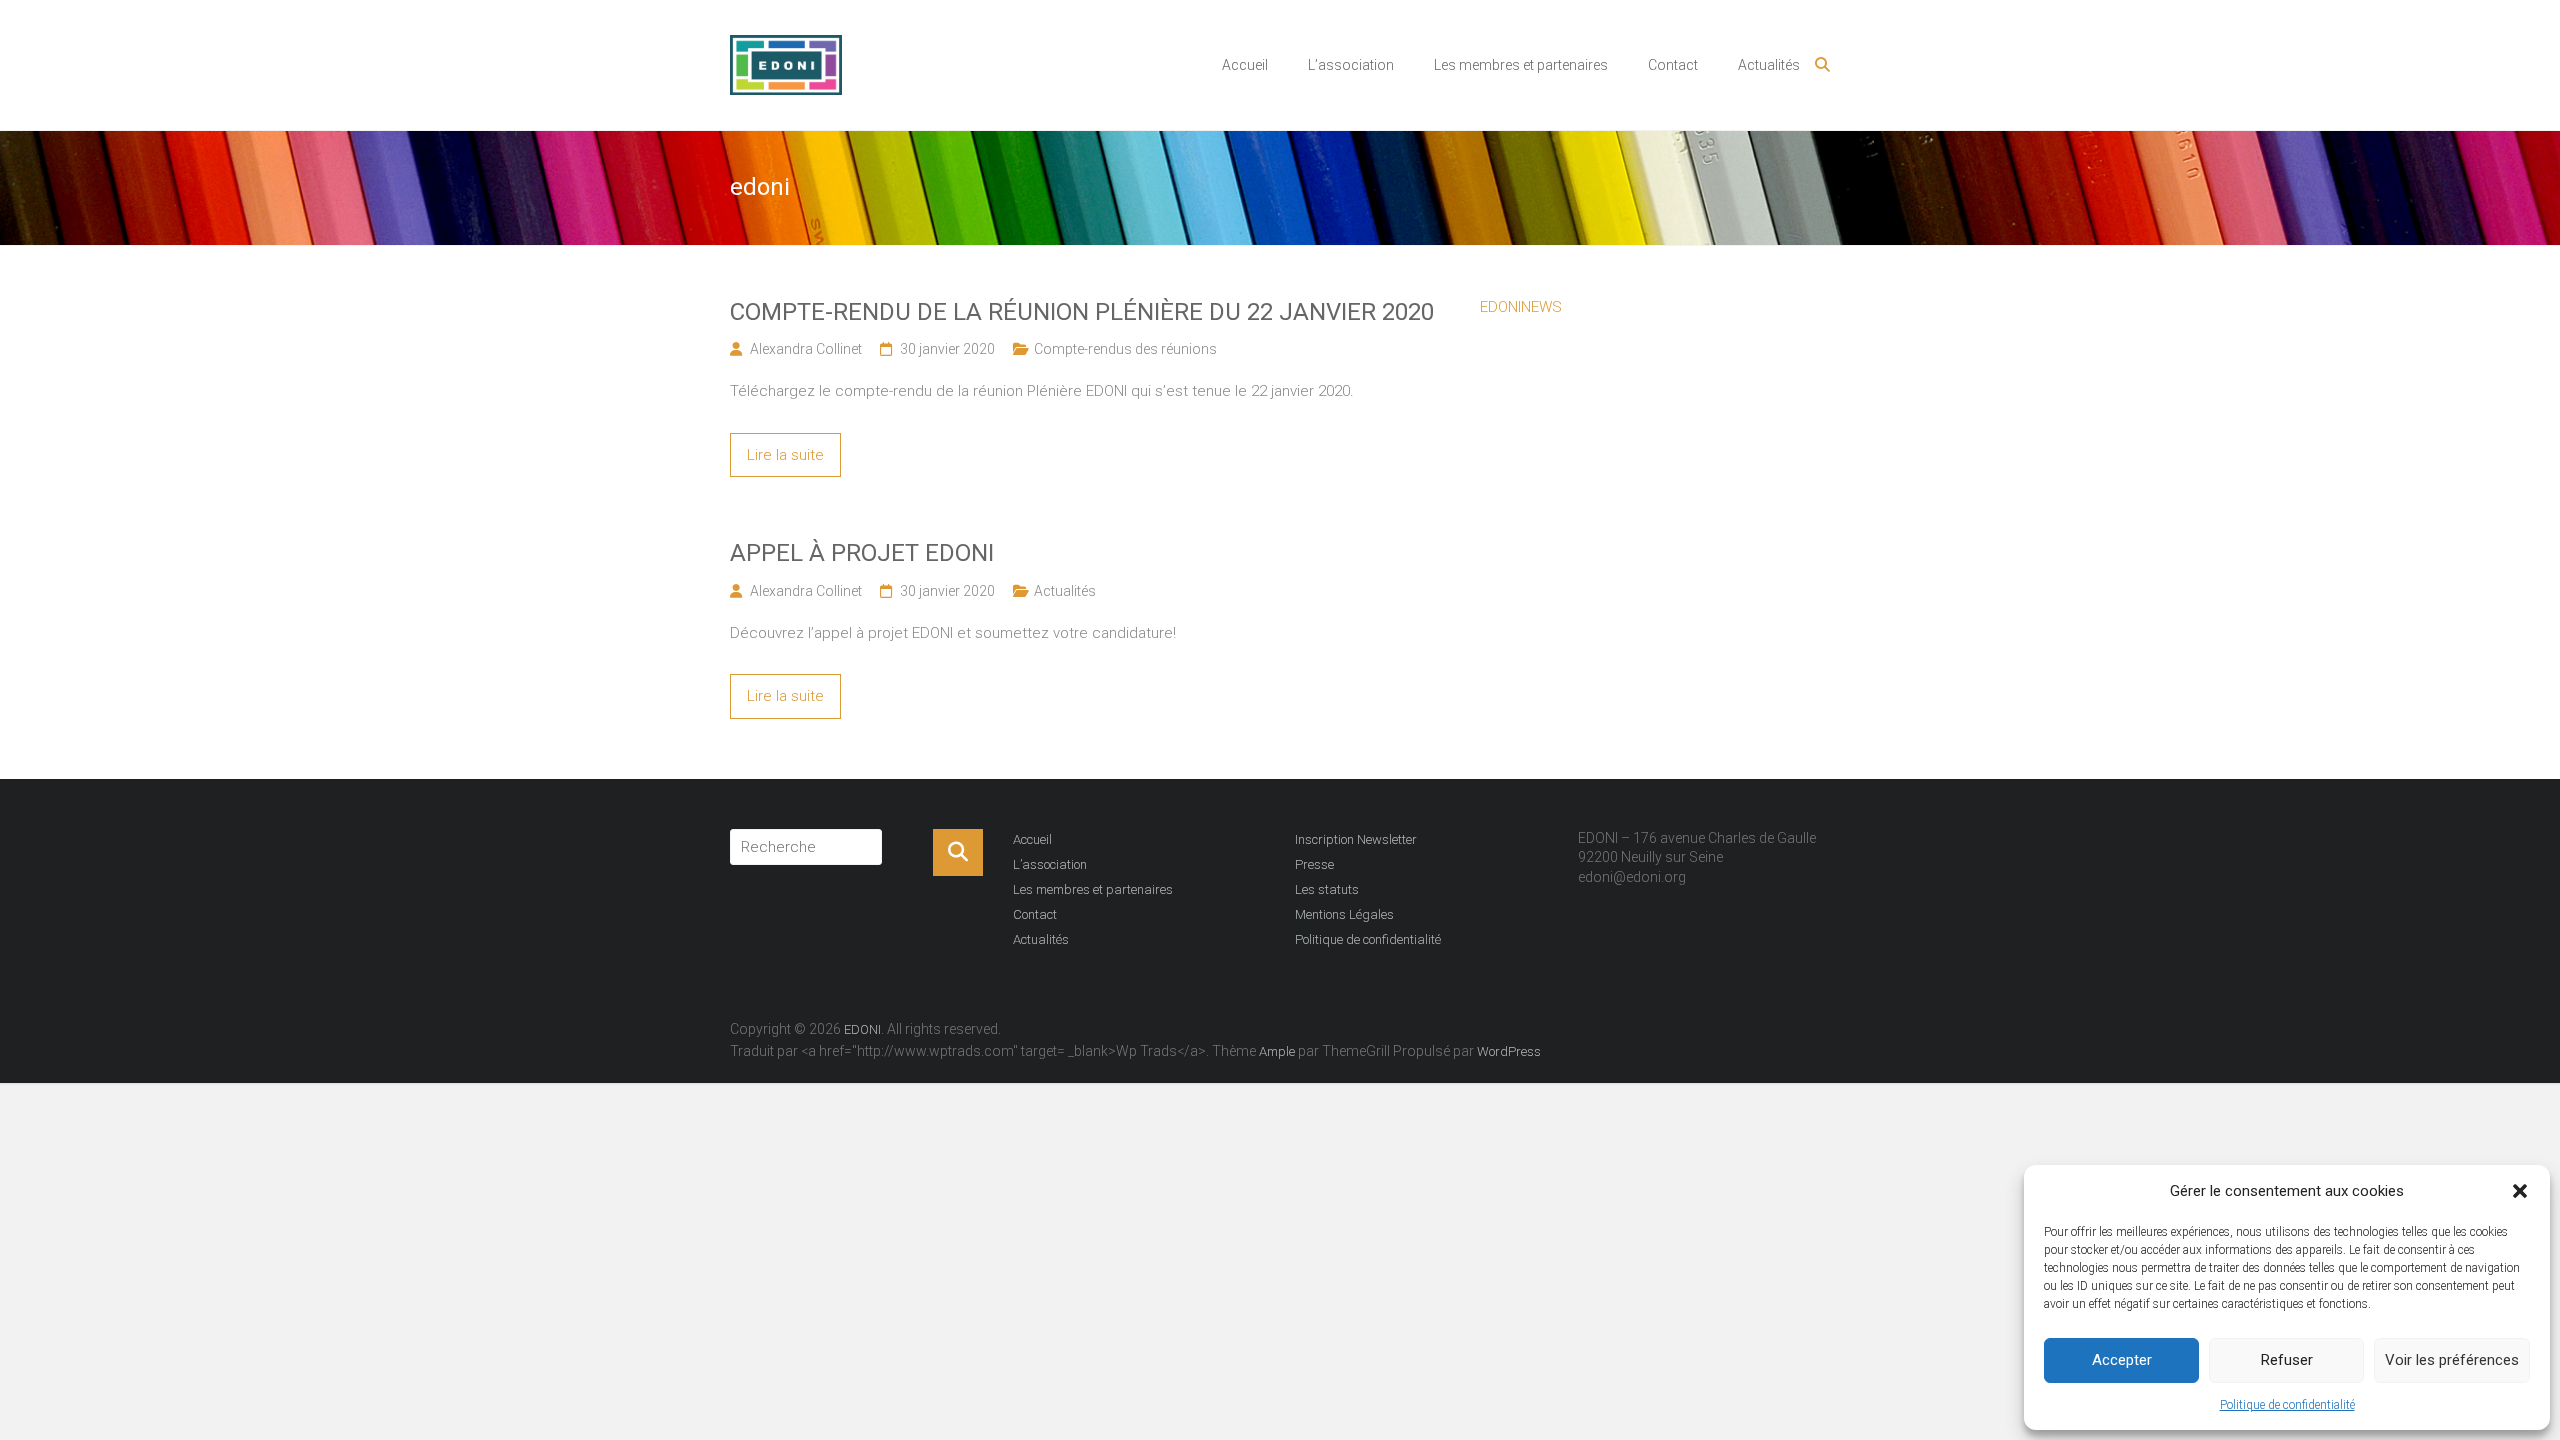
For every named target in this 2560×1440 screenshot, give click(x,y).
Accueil (1245, 65)
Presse (1314, 864)
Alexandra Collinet (806, 349)
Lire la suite (785, 455)
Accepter (2122, 1360)
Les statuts (1327, 889)
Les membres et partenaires (1521, 65)
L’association (1351, 65)
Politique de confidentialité (2287, 1405)
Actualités (1769, 65)
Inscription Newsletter (1356, 839)
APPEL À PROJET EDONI (862, 553)
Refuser (2287, 1360)
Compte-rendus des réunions (1125, 349)
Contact (1673, 65)
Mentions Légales (1344, 914)
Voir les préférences (2452, 1360)
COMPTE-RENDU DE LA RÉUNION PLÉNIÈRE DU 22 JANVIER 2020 (1082, 312)
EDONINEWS (1521, 307)
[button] (2520, 1191)
